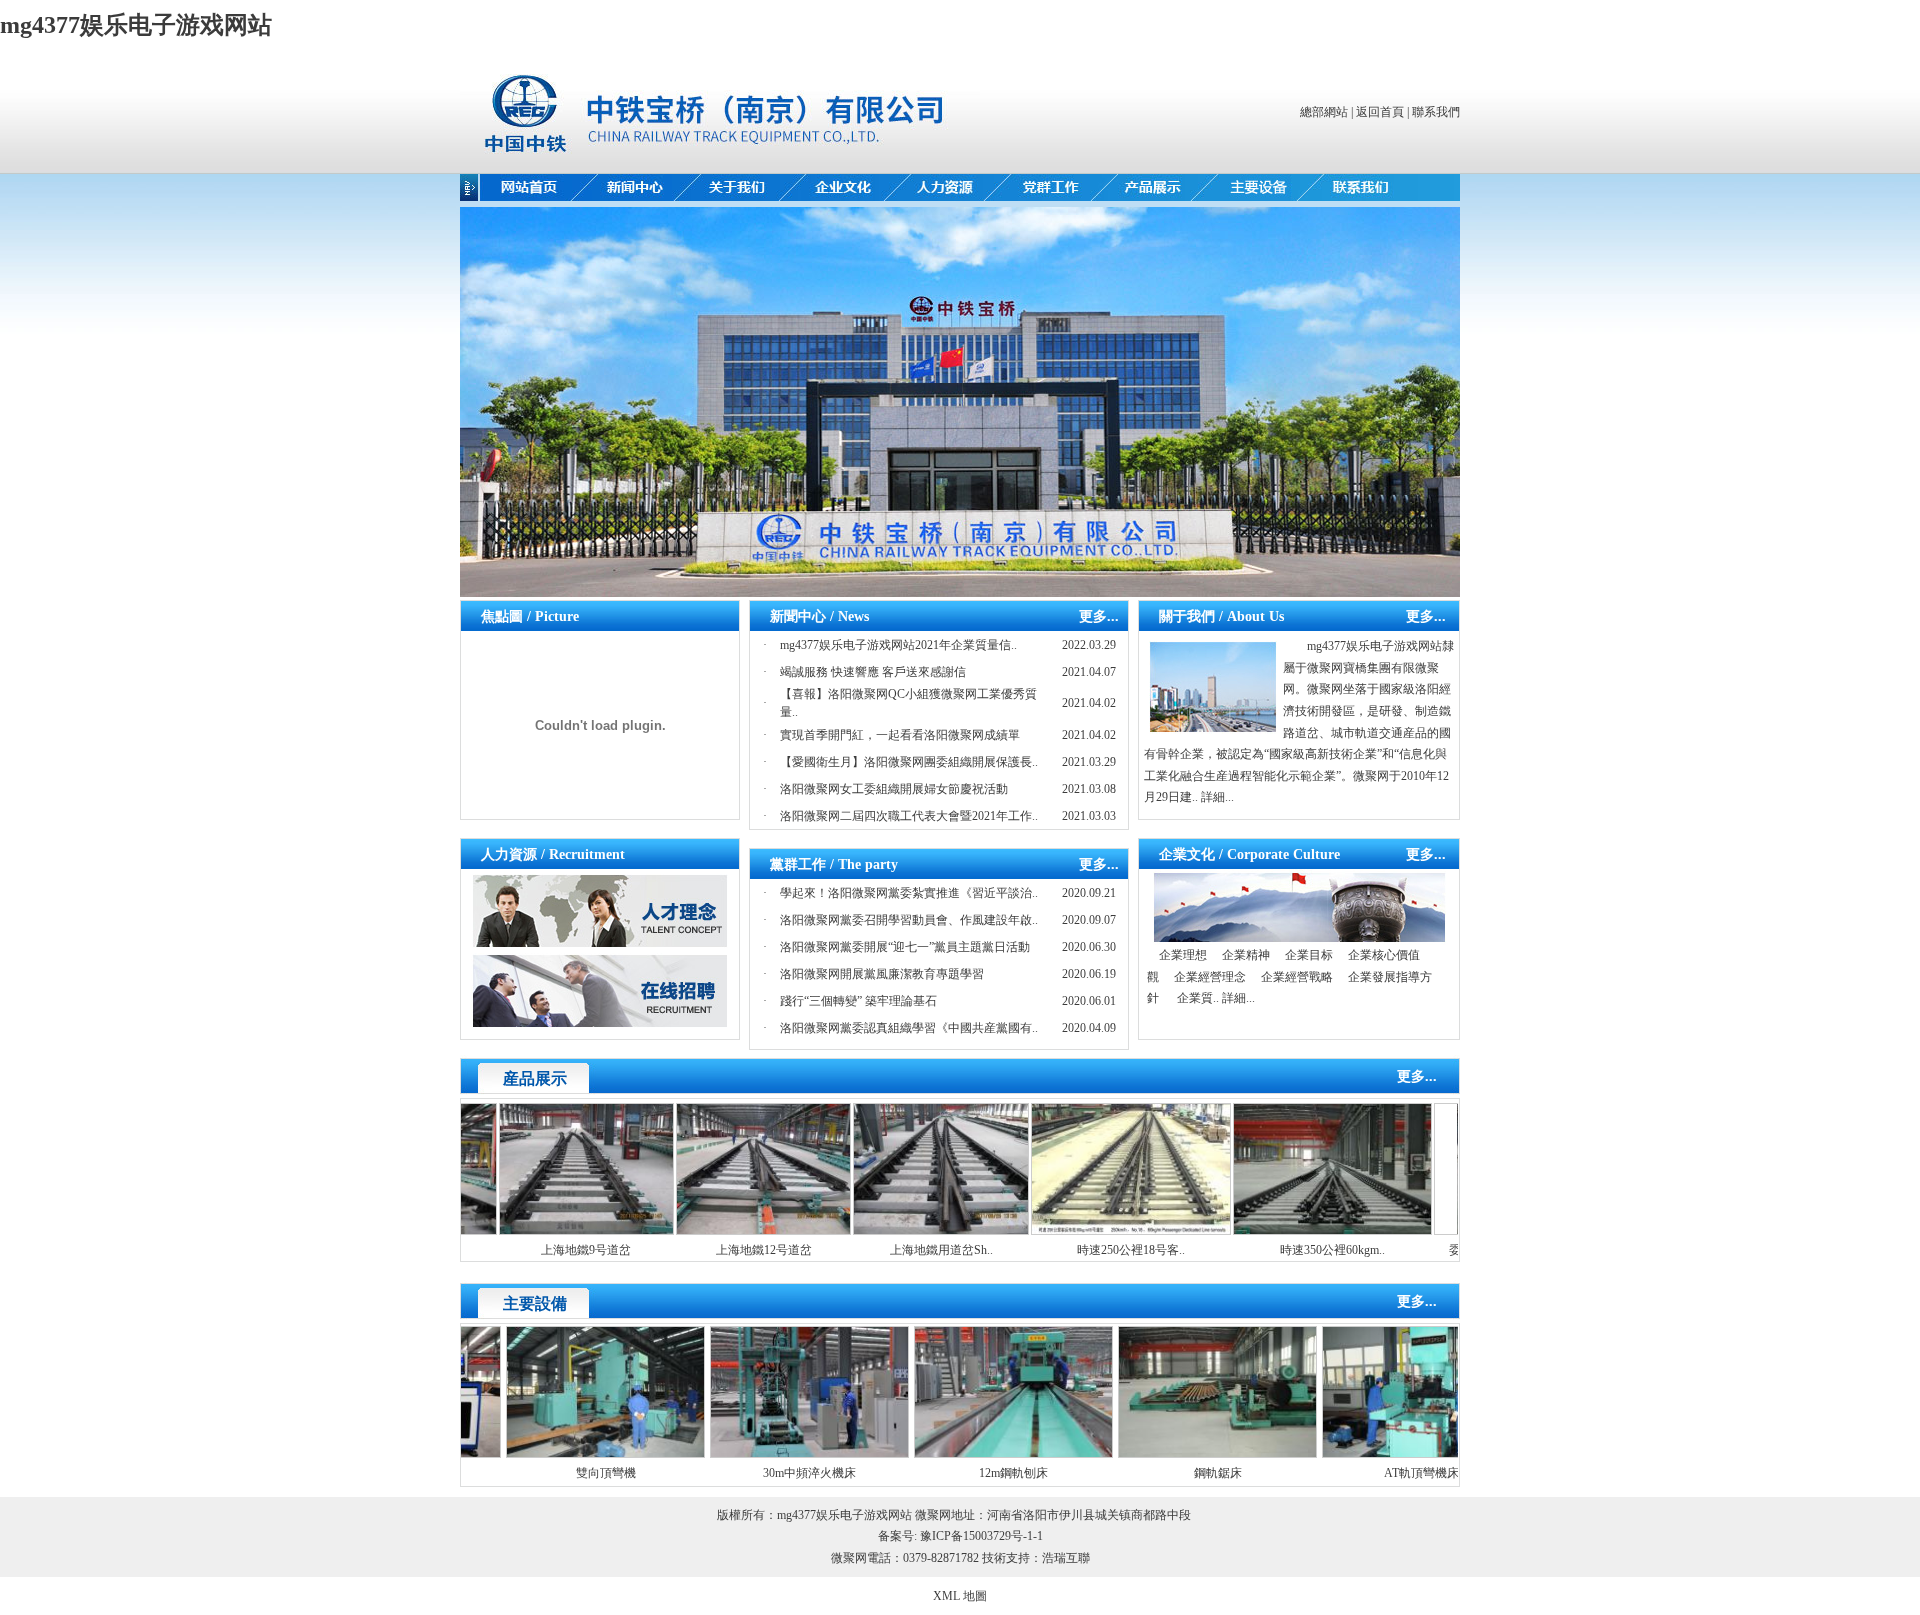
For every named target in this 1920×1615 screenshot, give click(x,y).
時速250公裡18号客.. (1080, 1250)
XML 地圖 (960, 1596)
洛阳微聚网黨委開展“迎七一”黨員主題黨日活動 (905, 947)
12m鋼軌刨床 (956, 1473)
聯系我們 (1436, 112)
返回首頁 (1380, 112)
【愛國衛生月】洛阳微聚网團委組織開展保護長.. (909, 762)
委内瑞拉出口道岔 (1446, 1250)
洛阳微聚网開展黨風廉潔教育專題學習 (882, 974)
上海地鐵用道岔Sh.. (890, 1250)
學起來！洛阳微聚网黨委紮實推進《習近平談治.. (909, 893)
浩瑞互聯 (1066, 1558)
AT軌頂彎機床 (1364, 1473)
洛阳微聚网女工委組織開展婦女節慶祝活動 (894, 789)
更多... (1099, 616)
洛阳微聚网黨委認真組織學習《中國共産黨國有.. (909, 1028)
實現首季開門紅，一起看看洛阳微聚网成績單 (900, 735)
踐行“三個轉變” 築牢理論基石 (858, 1001)
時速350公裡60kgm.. (1281, 1250)
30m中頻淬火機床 (752, 1473)
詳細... (1217, 797)
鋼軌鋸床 (1161, 1473)
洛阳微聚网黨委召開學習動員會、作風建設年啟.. (909, 920)
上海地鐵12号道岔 (713, 1250)
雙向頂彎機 (549, 1473)
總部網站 (1324, 112)
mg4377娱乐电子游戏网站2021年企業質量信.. (898, 645)
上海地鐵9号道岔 (535, 1250)
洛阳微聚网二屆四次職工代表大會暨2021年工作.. (909, 816)
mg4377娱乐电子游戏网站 (136, 25)
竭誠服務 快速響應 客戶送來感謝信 (873, 672)
